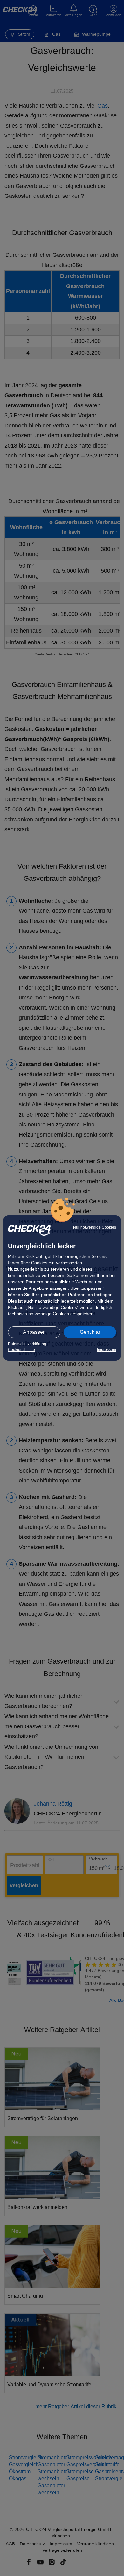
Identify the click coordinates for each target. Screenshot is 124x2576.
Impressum (107, 1350)
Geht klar (90, 1332)
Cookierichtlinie (21, 1350)
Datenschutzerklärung (27, 1344)
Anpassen (34, 1332)
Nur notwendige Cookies (95, 1227)
